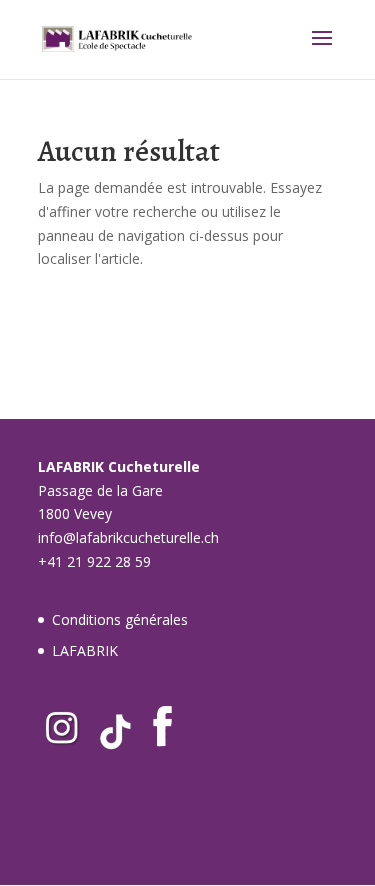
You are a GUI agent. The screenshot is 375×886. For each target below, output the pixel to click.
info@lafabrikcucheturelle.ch (128, 537)
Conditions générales (120, 619)
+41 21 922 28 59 (94, 561)
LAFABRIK (85, 650)
